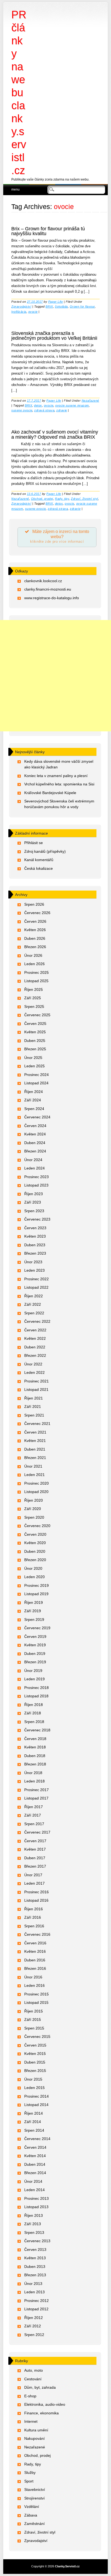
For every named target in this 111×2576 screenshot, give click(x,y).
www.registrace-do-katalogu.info (52, 598)
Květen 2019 (35, 1645)
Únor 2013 (33, 2284)
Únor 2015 (33, 2079)
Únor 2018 (33, 1773)
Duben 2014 (35, 2164)
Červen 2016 (35, 1943)
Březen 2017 (35, 1866)
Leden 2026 (34, 964)
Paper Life (55, 302)
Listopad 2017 (36, 1798)
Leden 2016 (34, 1985)
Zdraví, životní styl (84, 499)
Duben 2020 (35, 1551)
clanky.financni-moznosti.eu (48, 589)
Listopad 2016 (36, 1900)
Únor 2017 (33, 1875)
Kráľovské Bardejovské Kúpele (50, 793)
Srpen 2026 (34, 904)
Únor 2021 (33, 1466)
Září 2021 (33, 1407)
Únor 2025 (33, 1058)
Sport (29, 2481)
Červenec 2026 (37, 913)
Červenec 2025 (37, 1015)
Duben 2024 (35, 1143)
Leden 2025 (34, 1066)
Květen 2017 (35, 1849)
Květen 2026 (35, 930)
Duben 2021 (35, 1449)
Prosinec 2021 (37, 1381)
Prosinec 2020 (37, 1483)
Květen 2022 (35, 1338)
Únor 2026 (33, 955)
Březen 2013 (35, 2275)
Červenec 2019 (37, 1628)
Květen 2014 (35, 2156)
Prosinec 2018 (37, 1688)
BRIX (49, 306)
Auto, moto (34, 2370)
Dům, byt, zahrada (40, 2387)
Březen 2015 (35, 2071)
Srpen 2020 (34, 1517)
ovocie (33, 312)
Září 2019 (33, 1611)
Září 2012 (33, 2326)
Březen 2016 (35, 1968)
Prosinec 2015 (37, 1994)
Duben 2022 (35, 1347)
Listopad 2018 (36, 1696)
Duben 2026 (35, 938)
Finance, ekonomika (41, 2413)
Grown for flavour (82, 306)
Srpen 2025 (34, 1007)
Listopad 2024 (36, 1083)
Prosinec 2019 (37, 1585)
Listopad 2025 (36, 981)
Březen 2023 (35, 1253)
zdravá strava (44, 410)
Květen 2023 (35, 1236)
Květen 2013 (35, 2258)
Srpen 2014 (34, 2130)
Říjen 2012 (34, 2318)
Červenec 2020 (37, 1526)
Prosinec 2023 (37, 1177)
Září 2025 (33, 998)
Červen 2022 (35, 1330)
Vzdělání (32, 2507)
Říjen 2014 (34, 2113)
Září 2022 (33, 1304)
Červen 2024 (35, 1126)
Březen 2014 (35, 2173)
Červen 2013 (35, 2250)
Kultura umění (36, 2430)
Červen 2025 (35, 1024)
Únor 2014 (33, 2181)
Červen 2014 (35, 2147)
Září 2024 (33, 1100)
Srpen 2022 (34, 1313)
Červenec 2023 (37, 1219)
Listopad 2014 (36, 2105)
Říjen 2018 (34, 1705)
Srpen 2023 (34, 1211)
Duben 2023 (35, 1245)
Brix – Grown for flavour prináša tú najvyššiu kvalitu (48, 231)
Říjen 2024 (34, 1092)
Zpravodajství (21, 306)
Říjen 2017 (34, 1807)
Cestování (33, 2379)
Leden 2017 (34, 1883)
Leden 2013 (34, 2292)
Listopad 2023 (36, 1185)
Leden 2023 (34, 1270)
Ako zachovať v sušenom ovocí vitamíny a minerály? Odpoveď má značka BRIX (55, 434)
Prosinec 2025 (37, 972)
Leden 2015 (34, 2088)
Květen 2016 (35, 1951)
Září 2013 (33, 2224)
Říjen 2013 (34, 2215)
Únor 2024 (33, 1160)
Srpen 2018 (34, 1722)
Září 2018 (33, 1713)
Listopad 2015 (36, 2002)
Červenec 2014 (37, 2139)
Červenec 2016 (37, 1934)
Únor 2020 (33, 1568)
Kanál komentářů (39, 860)
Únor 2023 (33, 1262)
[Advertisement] (55, 676)
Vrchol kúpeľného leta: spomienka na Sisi (59, 784)
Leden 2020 (34, 1577)
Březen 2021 (35, 1458)
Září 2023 (33, 1202)
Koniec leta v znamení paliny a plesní (56, 776)
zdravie (62, 410)
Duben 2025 (35, 1041)
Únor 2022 (33, 1364)
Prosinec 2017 (37, 1790)
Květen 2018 (35, 1747)
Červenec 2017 (37, 1832)
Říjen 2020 (34, 1500)
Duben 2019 (35, 1654)
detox (38, 405)
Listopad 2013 (36, 2207)
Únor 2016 (33, 1977)
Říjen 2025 (34, 989)
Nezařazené (90, 401)
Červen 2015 (35, 2045)
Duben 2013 (35, 2267)
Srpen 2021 (34, 1415)
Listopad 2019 (36, 1594)
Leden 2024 (34, 1168)
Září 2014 (33, 2122)
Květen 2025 (35, 1032)
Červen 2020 (35, 1534)
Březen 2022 (35, 1355)
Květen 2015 (35, 2054)
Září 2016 (33, 1917)
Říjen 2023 (34, 1194)
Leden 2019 (34, 1679)
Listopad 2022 (36, 1287)
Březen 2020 (35, 1560)
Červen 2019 (35, 1637)
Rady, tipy (62, 499)
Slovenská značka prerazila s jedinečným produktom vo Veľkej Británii (54, 336)
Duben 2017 (35, 1858)
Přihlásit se (34, 843)
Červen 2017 (35, 1841)
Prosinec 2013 (37, 2198)
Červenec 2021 (37, 1424)
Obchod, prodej (42, 499)
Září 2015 (33, 2020)
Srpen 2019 (34, 1619)
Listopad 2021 (36, 1389)
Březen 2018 (35, 1764)
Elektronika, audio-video (45, 2404)
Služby (30, 2472)
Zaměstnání (34, 2524)
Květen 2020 (35, 1543)
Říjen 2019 (34, 1602)
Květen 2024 (35, 1134)
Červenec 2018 (37, 1730)
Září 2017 (33, 1815)
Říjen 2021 (34, 1398)
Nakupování (34, 2438)
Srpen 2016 (34, 1926)
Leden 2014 (34, 2190)
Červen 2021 (35, 1432)
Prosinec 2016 (37, 1892)
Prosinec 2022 (37, 1279)
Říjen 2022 (34, 1296)
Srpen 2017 (34, 1824)
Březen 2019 (35, 1662)
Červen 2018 (35, 1739)
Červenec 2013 (37, 2241)
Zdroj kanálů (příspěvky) (45, 851)
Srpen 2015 (34, 2028)
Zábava (31, 2515)
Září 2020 (33, 1509)
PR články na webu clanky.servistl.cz (19, 92)
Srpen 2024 (34, 1109)
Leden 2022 (34, 1372)
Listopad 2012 (36, 2309)
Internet (31, 2421)
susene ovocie (22, 410)
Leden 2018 (34, 1781)
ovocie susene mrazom (72, 405)
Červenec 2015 (37, 2037)
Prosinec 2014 (37, 2096)
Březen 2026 (35, 947)
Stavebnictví (35, 2490)
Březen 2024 (35, 1151)
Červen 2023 (35, 1228)
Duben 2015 (35, 2062)
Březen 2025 (35, 1049)
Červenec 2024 (37, 1117)
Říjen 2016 (34, 1909)
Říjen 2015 (34, 2011)
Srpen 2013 (34, 2232)
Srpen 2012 (34, 2335)
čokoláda (61, 306)
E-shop (30, 2396)
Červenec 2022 (37, 1321)
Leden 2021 (34, 1475)
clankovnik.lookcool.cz (43, 581)
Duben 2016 (35, 1960)
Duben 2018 (35, 1756)
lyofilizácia (19, 312)
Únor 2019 (33, 1671)
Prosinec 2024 (37, 1075)
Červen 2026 (35, 921)
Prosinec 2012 (37, 2301)
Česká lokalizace (39, 868)
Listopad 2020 (36, 1492)
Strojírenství (34, 2498)
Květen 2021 (35, 1441)
